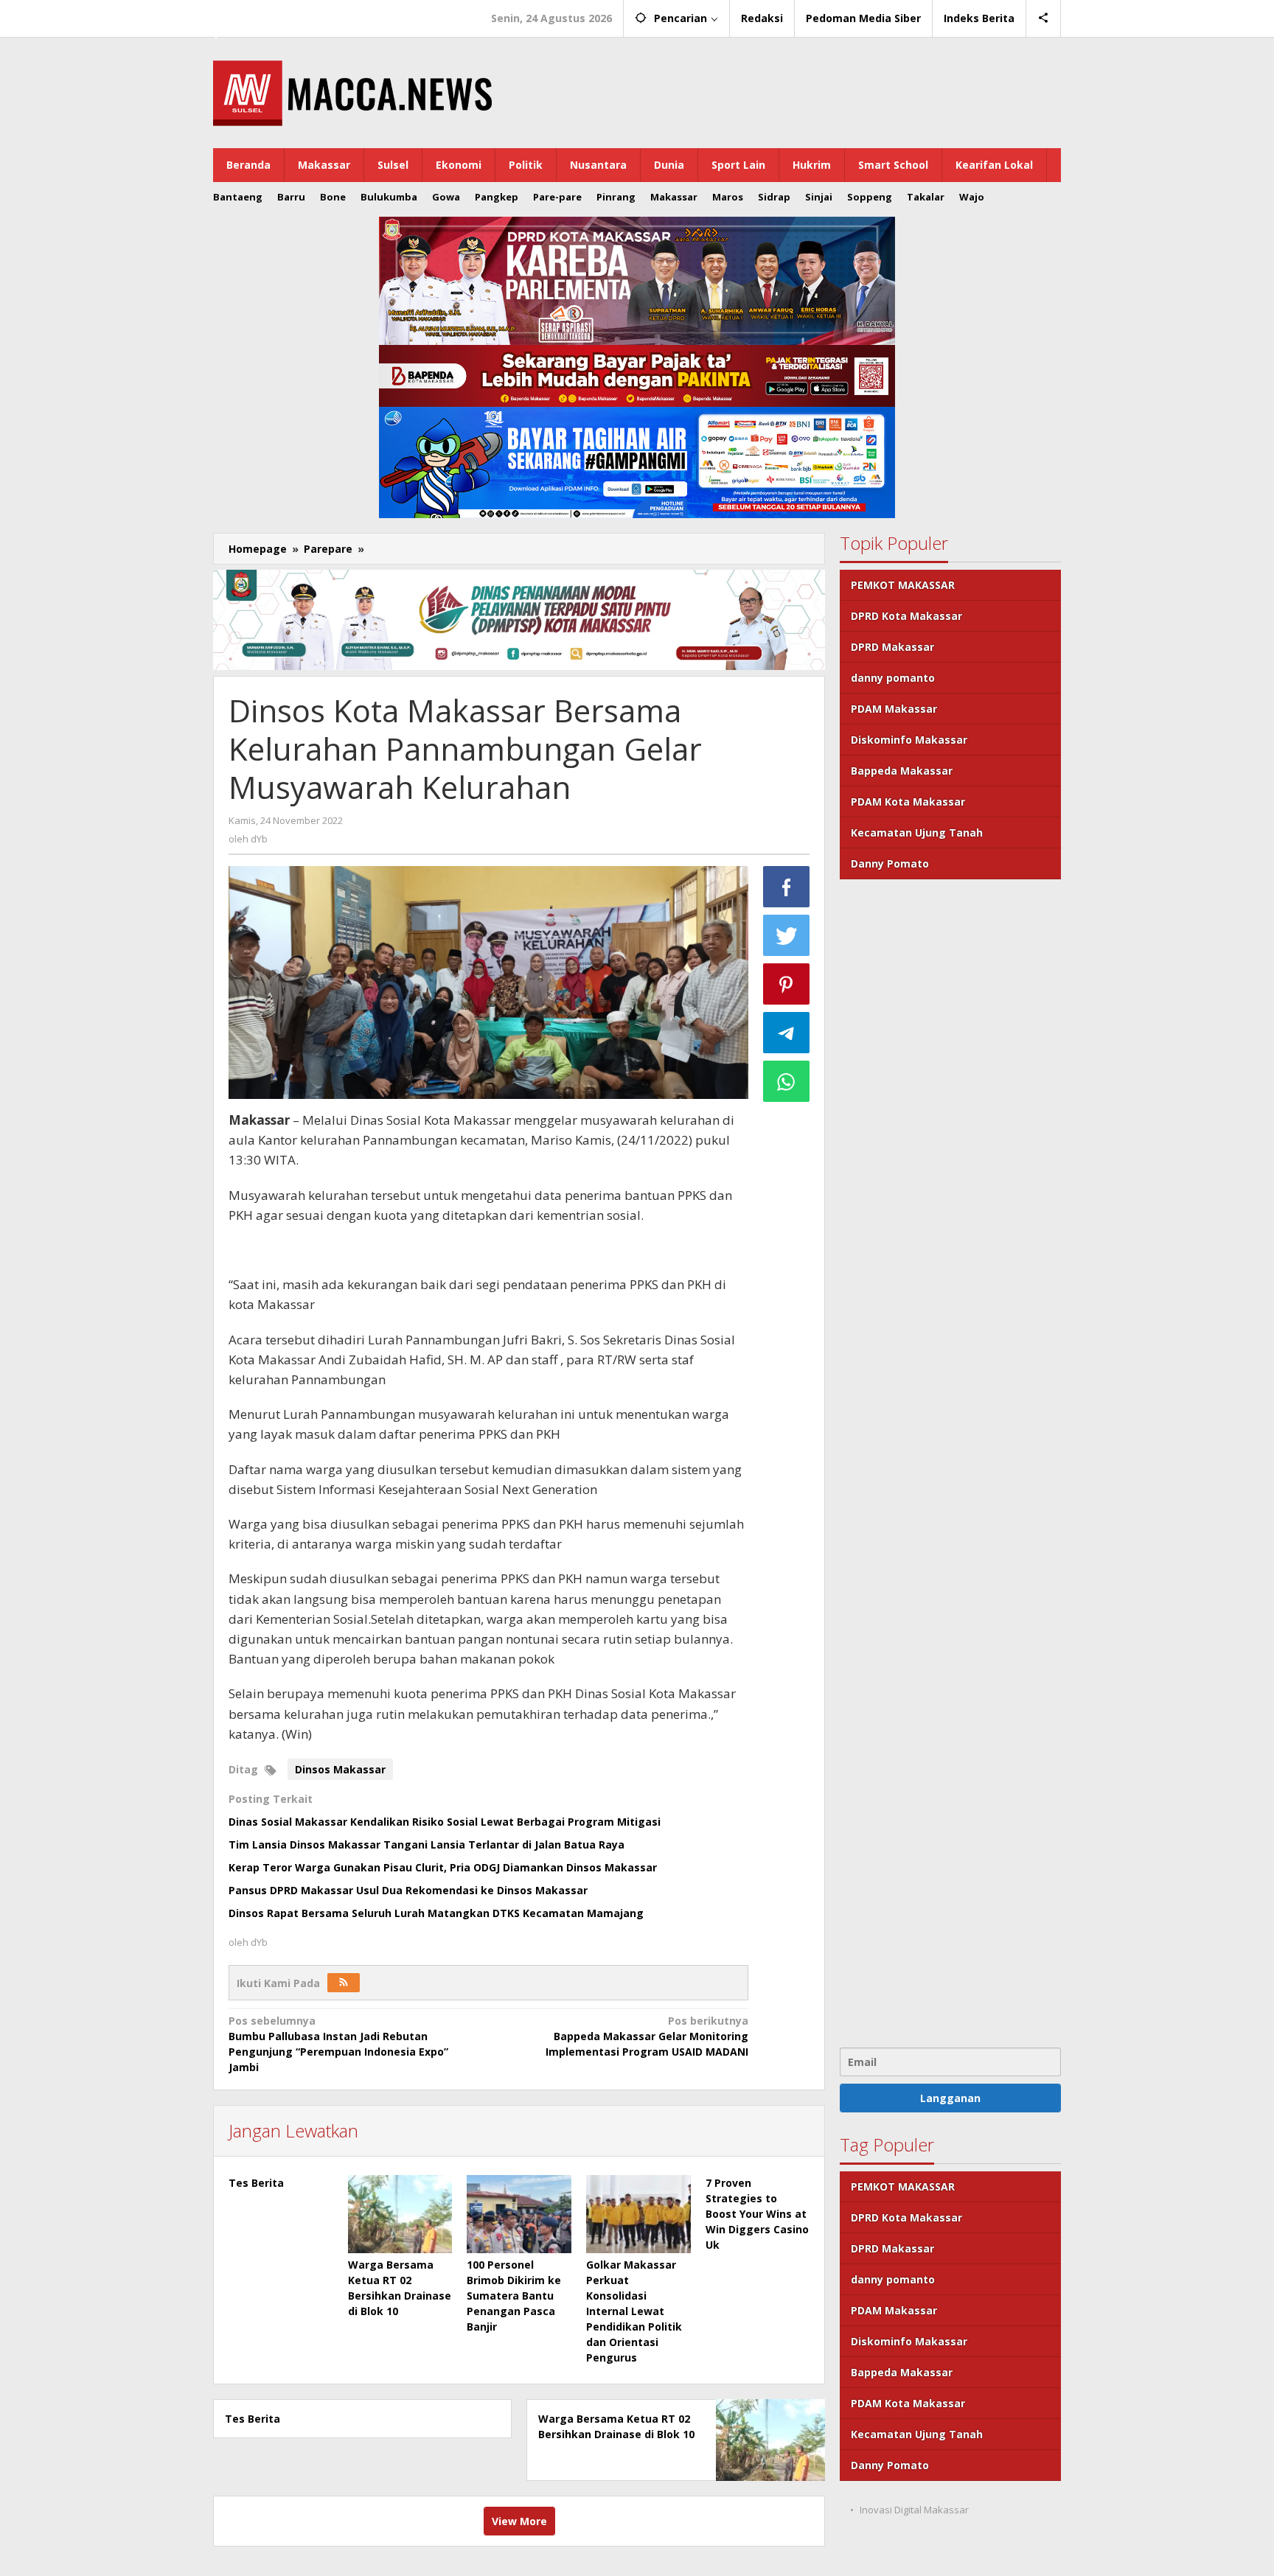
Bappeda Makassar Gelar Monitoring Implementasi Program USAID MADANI (647, 2036)
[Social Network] (1044, 18)
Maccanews (264, 13)
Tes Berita (256, 2183)
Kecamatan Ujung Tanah (917, 833)
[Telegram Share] (787, 1033)
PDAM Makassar (894, 709)
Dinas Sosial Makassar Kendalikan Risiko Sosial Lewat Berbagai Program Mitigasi (445, 1822)
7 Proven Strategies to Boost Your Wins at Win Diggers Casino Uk (757, 2214)
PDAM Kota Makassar (908, 802)
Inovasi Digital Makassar (914, 2510)
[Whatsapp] (787, 1081)
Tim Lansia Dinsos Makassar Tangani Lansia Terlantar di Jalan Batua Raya (427, 1844)
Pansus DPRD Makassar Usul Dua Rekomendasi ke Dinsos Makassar (408, 1890)
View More (519, 2521)
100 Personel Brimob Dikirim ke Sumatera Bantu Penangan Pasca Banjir (514, 2296)
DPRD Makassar (892, 647)
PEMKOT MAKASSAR (903, 585)
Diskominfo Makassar (909, 740)
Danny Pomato (890, 863)
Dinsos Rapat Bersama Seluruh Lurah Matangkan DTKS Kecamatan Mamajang (436, 1913)
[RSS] (344, 1983)
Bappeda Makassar (902, 771)
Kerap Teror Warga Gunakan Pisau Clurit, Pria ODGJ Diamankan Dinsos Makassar (443, 1867)
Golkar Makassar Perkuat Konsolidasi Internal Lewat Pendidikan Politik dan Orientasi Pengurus (634, 2311)
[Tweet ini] (787, 935)
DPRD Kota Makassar (906, 616)
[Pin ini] (787, 984)
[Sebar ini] (787, 887)
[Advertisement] (950, 1462)
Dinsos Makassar (340, 1769)
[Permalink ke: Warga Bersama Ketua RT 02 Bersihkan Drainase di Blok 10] (400, 2214)
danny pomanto (893, 678)
